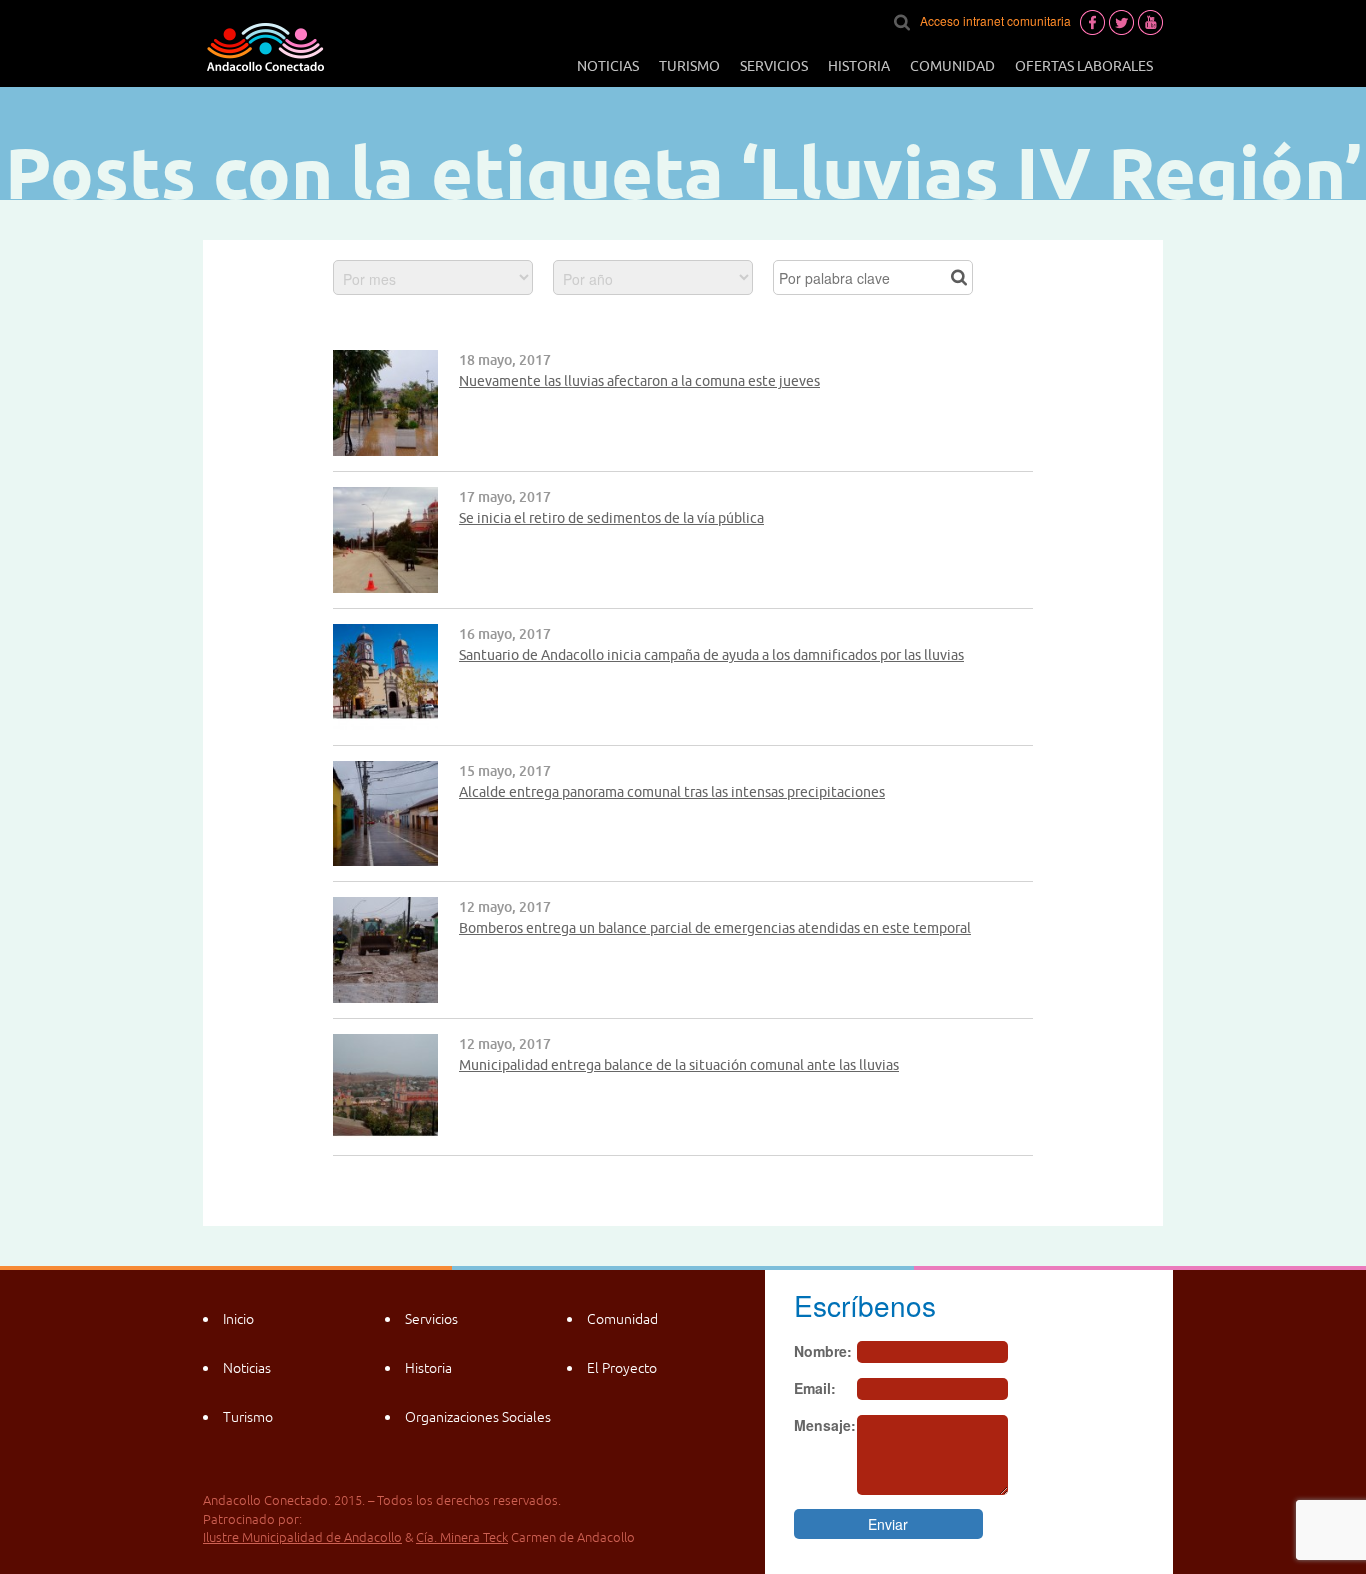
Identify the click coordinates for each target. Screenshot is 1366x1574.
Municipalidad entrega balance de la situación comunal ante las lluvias (679, 1065)
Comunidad (952, 66)
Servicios (774, 66)
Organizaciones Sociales (478, 1417)
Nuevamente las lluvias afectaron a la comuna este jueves (639, 381)
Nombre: (823, 1351)
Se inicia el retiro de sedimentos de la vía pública (611, 518)
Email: (815, 1388)
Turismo (689, 66)
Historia (859, 66)
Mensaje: (825, 1425)
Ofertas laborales (1084, 66)
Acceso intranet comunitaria (995, 20)
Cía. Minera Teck (462, 1537)
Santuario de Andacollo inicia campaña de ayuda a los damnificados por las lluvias (711, 655)
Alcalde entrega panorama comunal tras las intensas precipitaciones (672, 792)
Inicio (238, 1319)
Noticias (608, 66)
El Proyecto (622, 1368)
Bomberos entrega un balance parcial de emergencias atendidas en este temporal (715, 928)
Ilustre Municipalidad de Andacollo (302, 1537)
